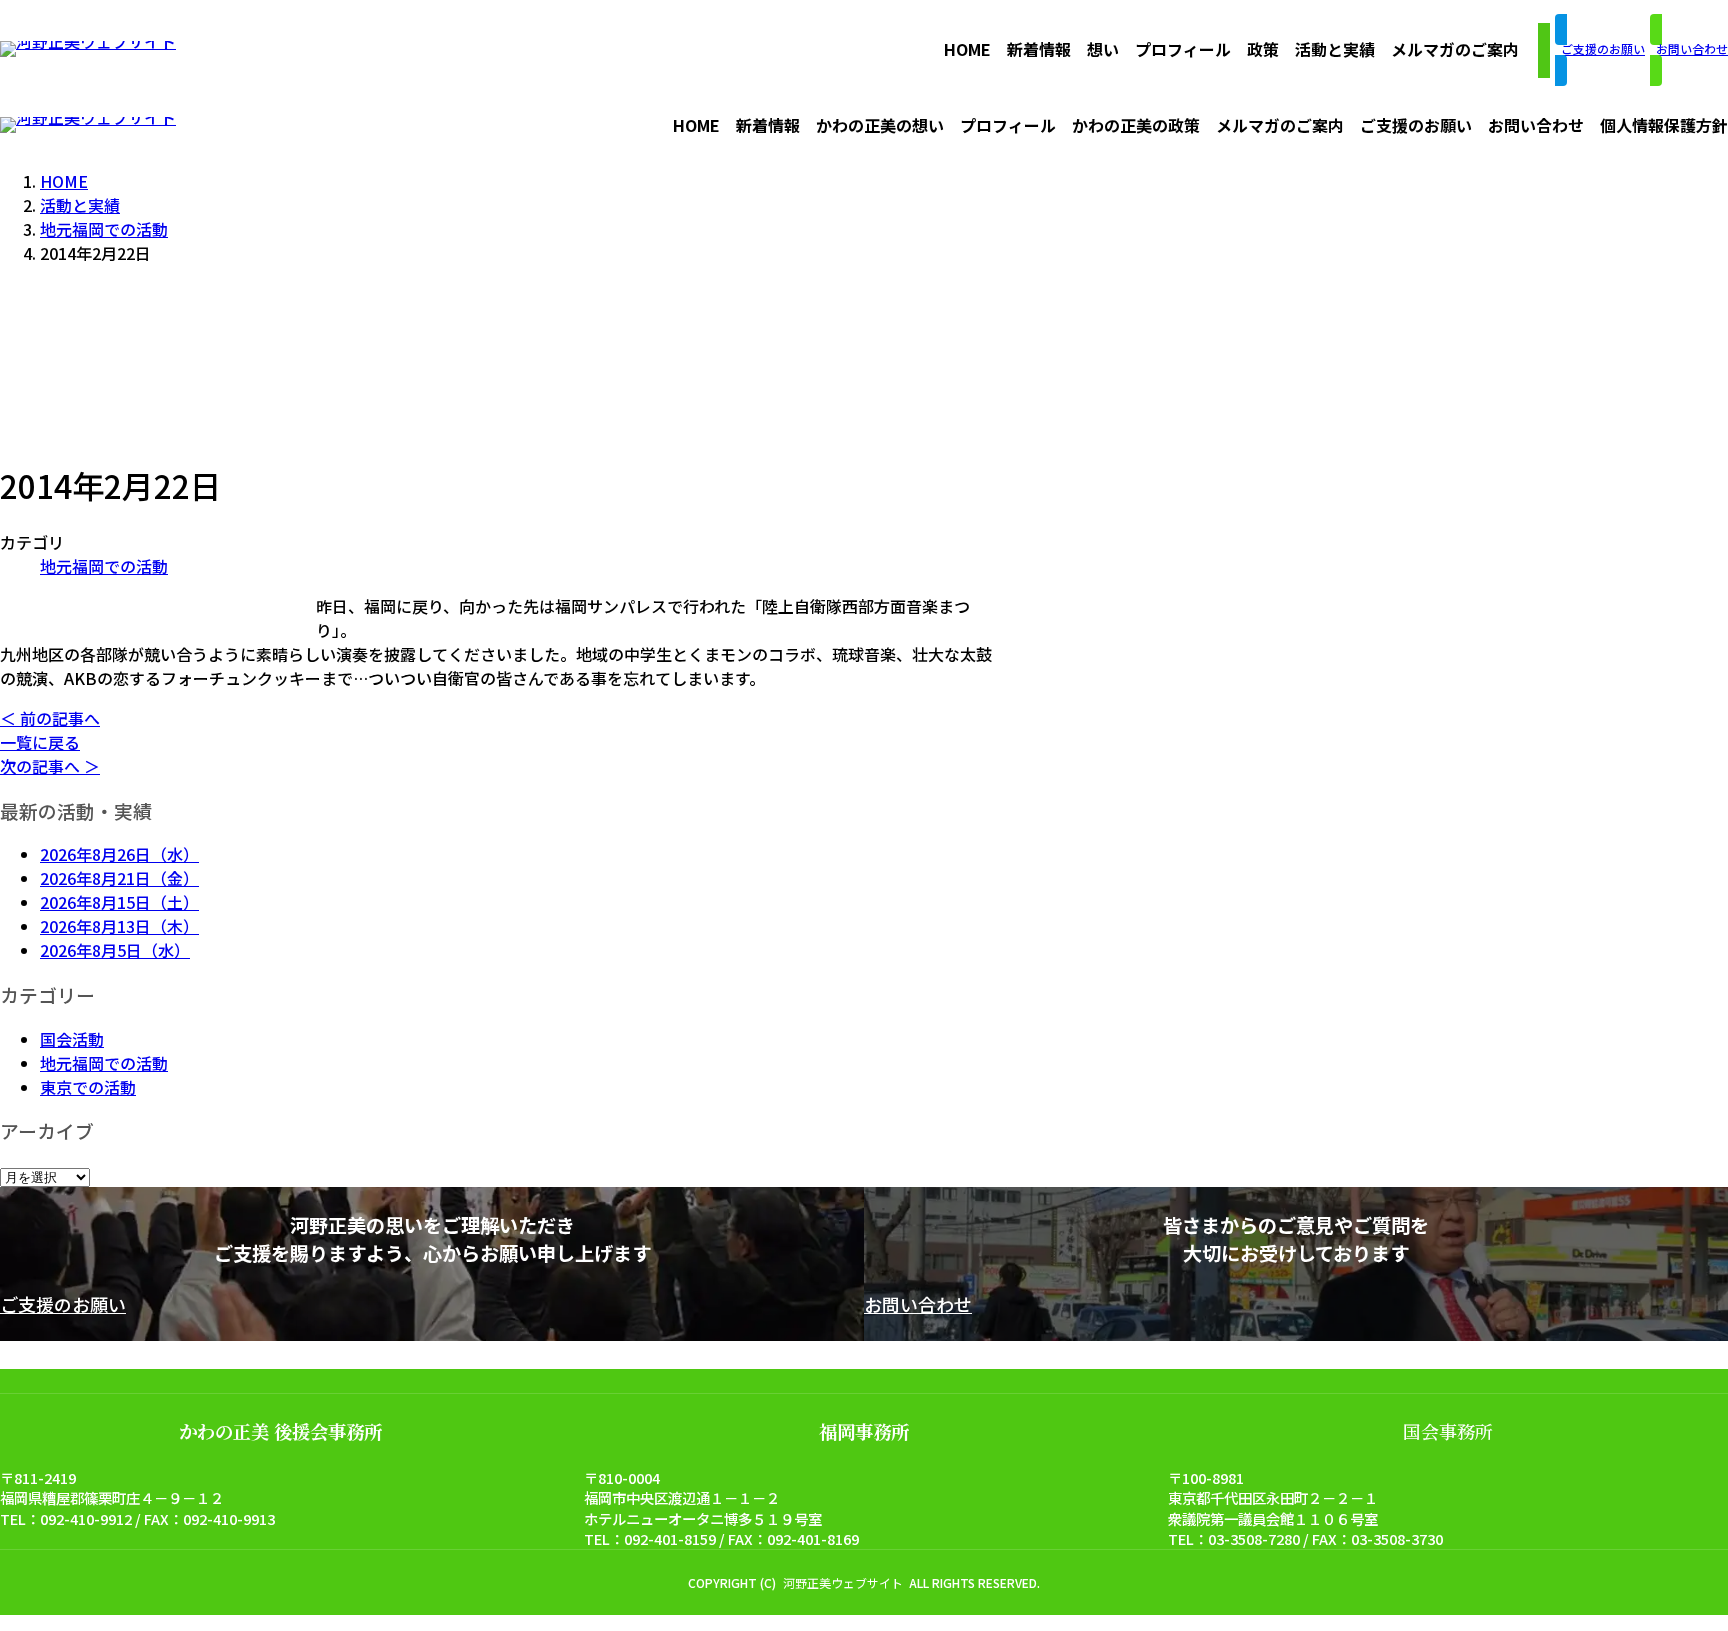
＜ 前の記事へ (50, 718)
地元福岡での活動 (104, 566)
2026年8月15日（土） (119, 902)
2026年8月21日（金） (119, 878)
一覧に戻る (40, 742)
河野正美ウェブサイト (843, 1582)
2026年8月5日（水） (115, 950)
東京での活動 (88, 1087)
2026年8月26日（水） (119, 854)
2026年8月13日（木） (119, 926)
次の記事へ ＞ (50, 766)
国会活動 (72, 1039)
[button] (1544, 50)
